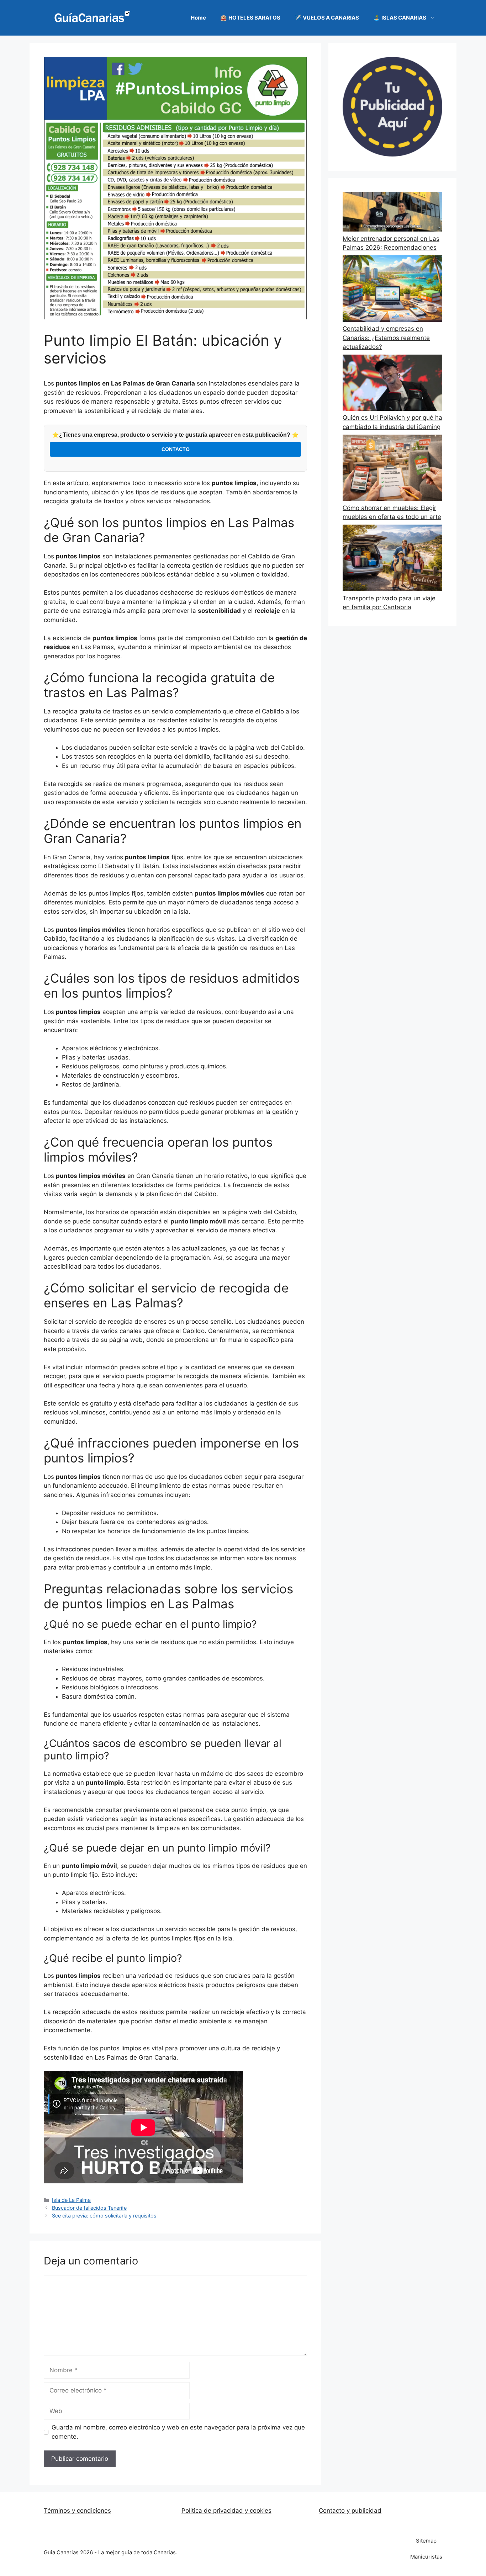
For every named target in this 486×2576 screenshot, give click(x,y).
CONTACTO (176, 449)
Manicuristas (426, 2557)
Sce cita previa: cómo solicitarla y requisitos (104, 2216)
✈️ (327, 18)
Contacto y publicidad (350, 2511)
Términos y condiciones (77, 2511)
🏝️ (400, 18)
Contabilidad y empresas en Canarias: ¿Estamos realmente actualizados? (386, 338)
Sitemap (426, 2541)
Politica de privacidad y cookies (226, 2511)
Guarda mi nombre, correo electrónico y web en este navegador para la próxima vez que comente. (178, 2432)
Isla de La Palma (71, 2200)
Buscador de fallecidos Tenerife (89, 2208)
